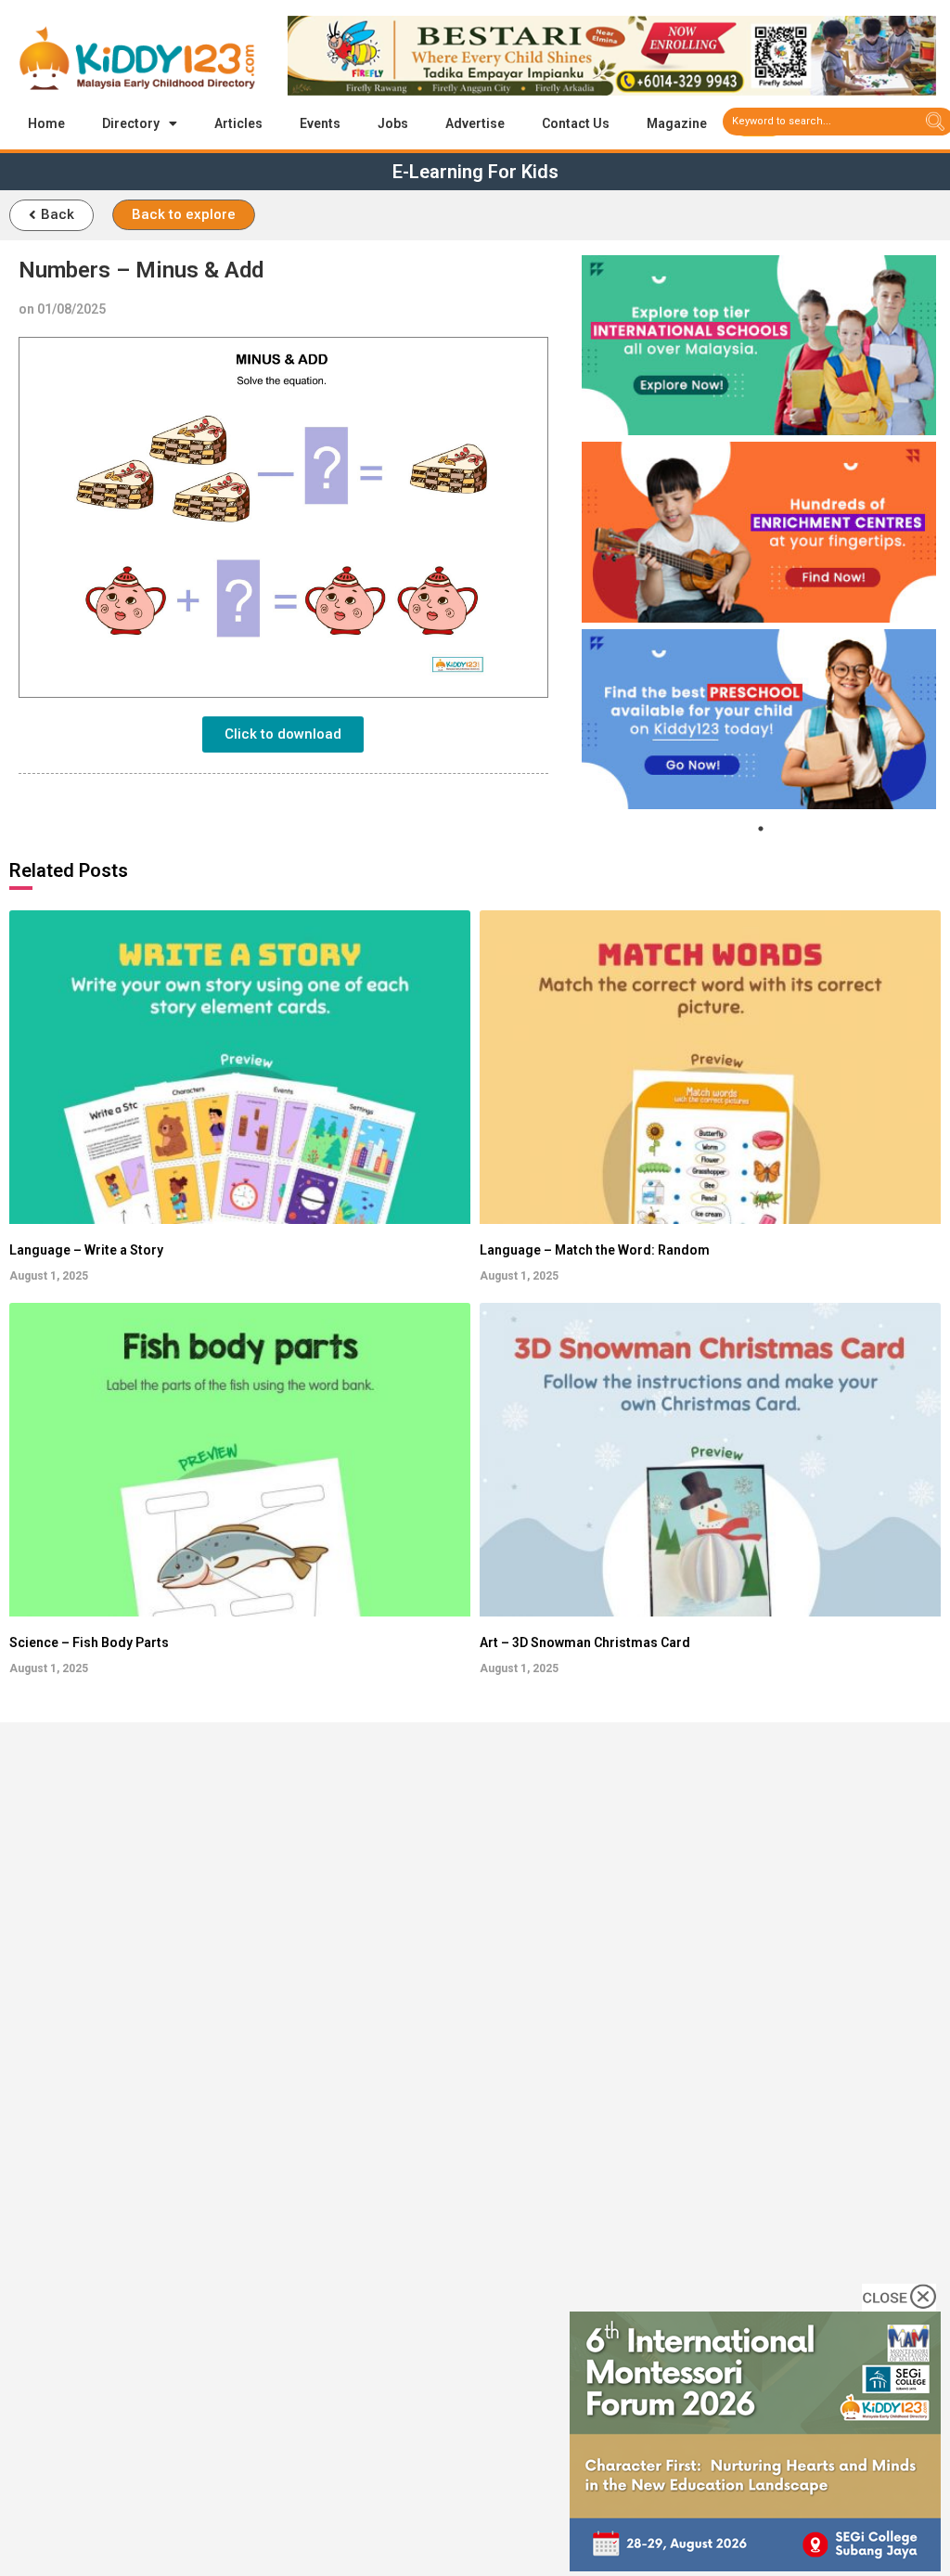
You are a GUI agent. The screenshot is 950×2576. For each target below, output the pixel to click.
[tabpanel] (759, 345)
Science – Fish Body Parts (89, 1642)
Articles (238, 123)
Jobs (393, 123)
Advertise (475, 123)
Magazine (677, 123)
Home (46, 123)
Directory (131, 123)
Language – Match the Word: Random (595, 1250)
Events (320, 123)
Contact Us (576, 123)
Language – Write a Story (86, 1250)
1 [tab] (761, 829)
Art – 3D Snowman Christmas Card (585, 1642)
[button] (51, 215)
